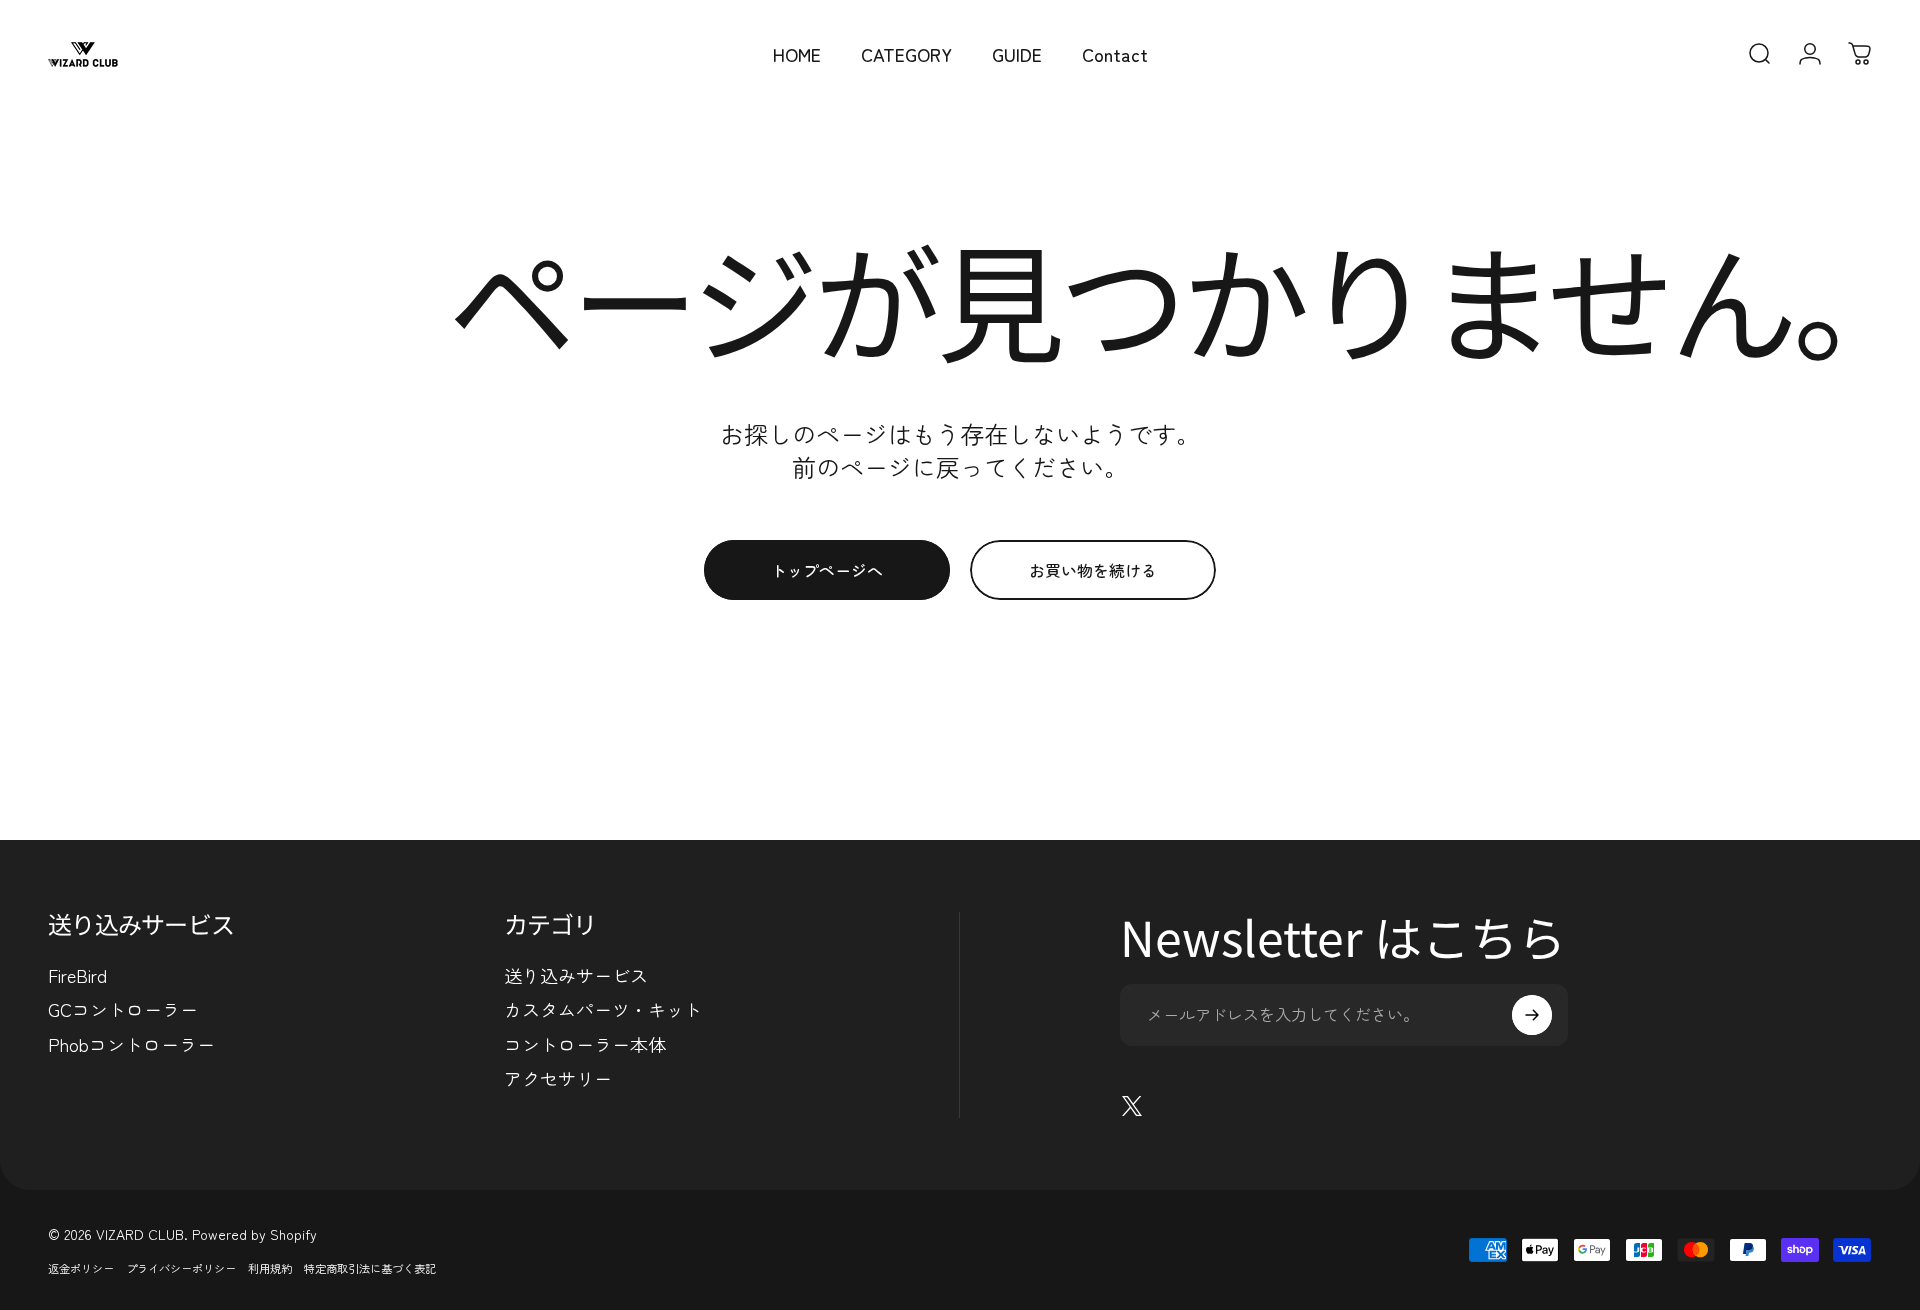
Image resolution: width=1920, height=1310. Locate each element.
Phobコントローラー (131, 1044)
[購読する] (1532, 1015)
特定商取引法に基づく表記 (370, 1268)
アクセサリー (558, 1078)
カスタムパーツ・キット (603, 1009)
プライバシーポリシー (181, 1268)
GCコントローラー (123, 1009)
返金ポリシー (81, 1268)
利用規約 (270, 1268)
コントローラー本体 (585, 1044)
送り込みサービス (576, 975)
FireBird (77, 975)
